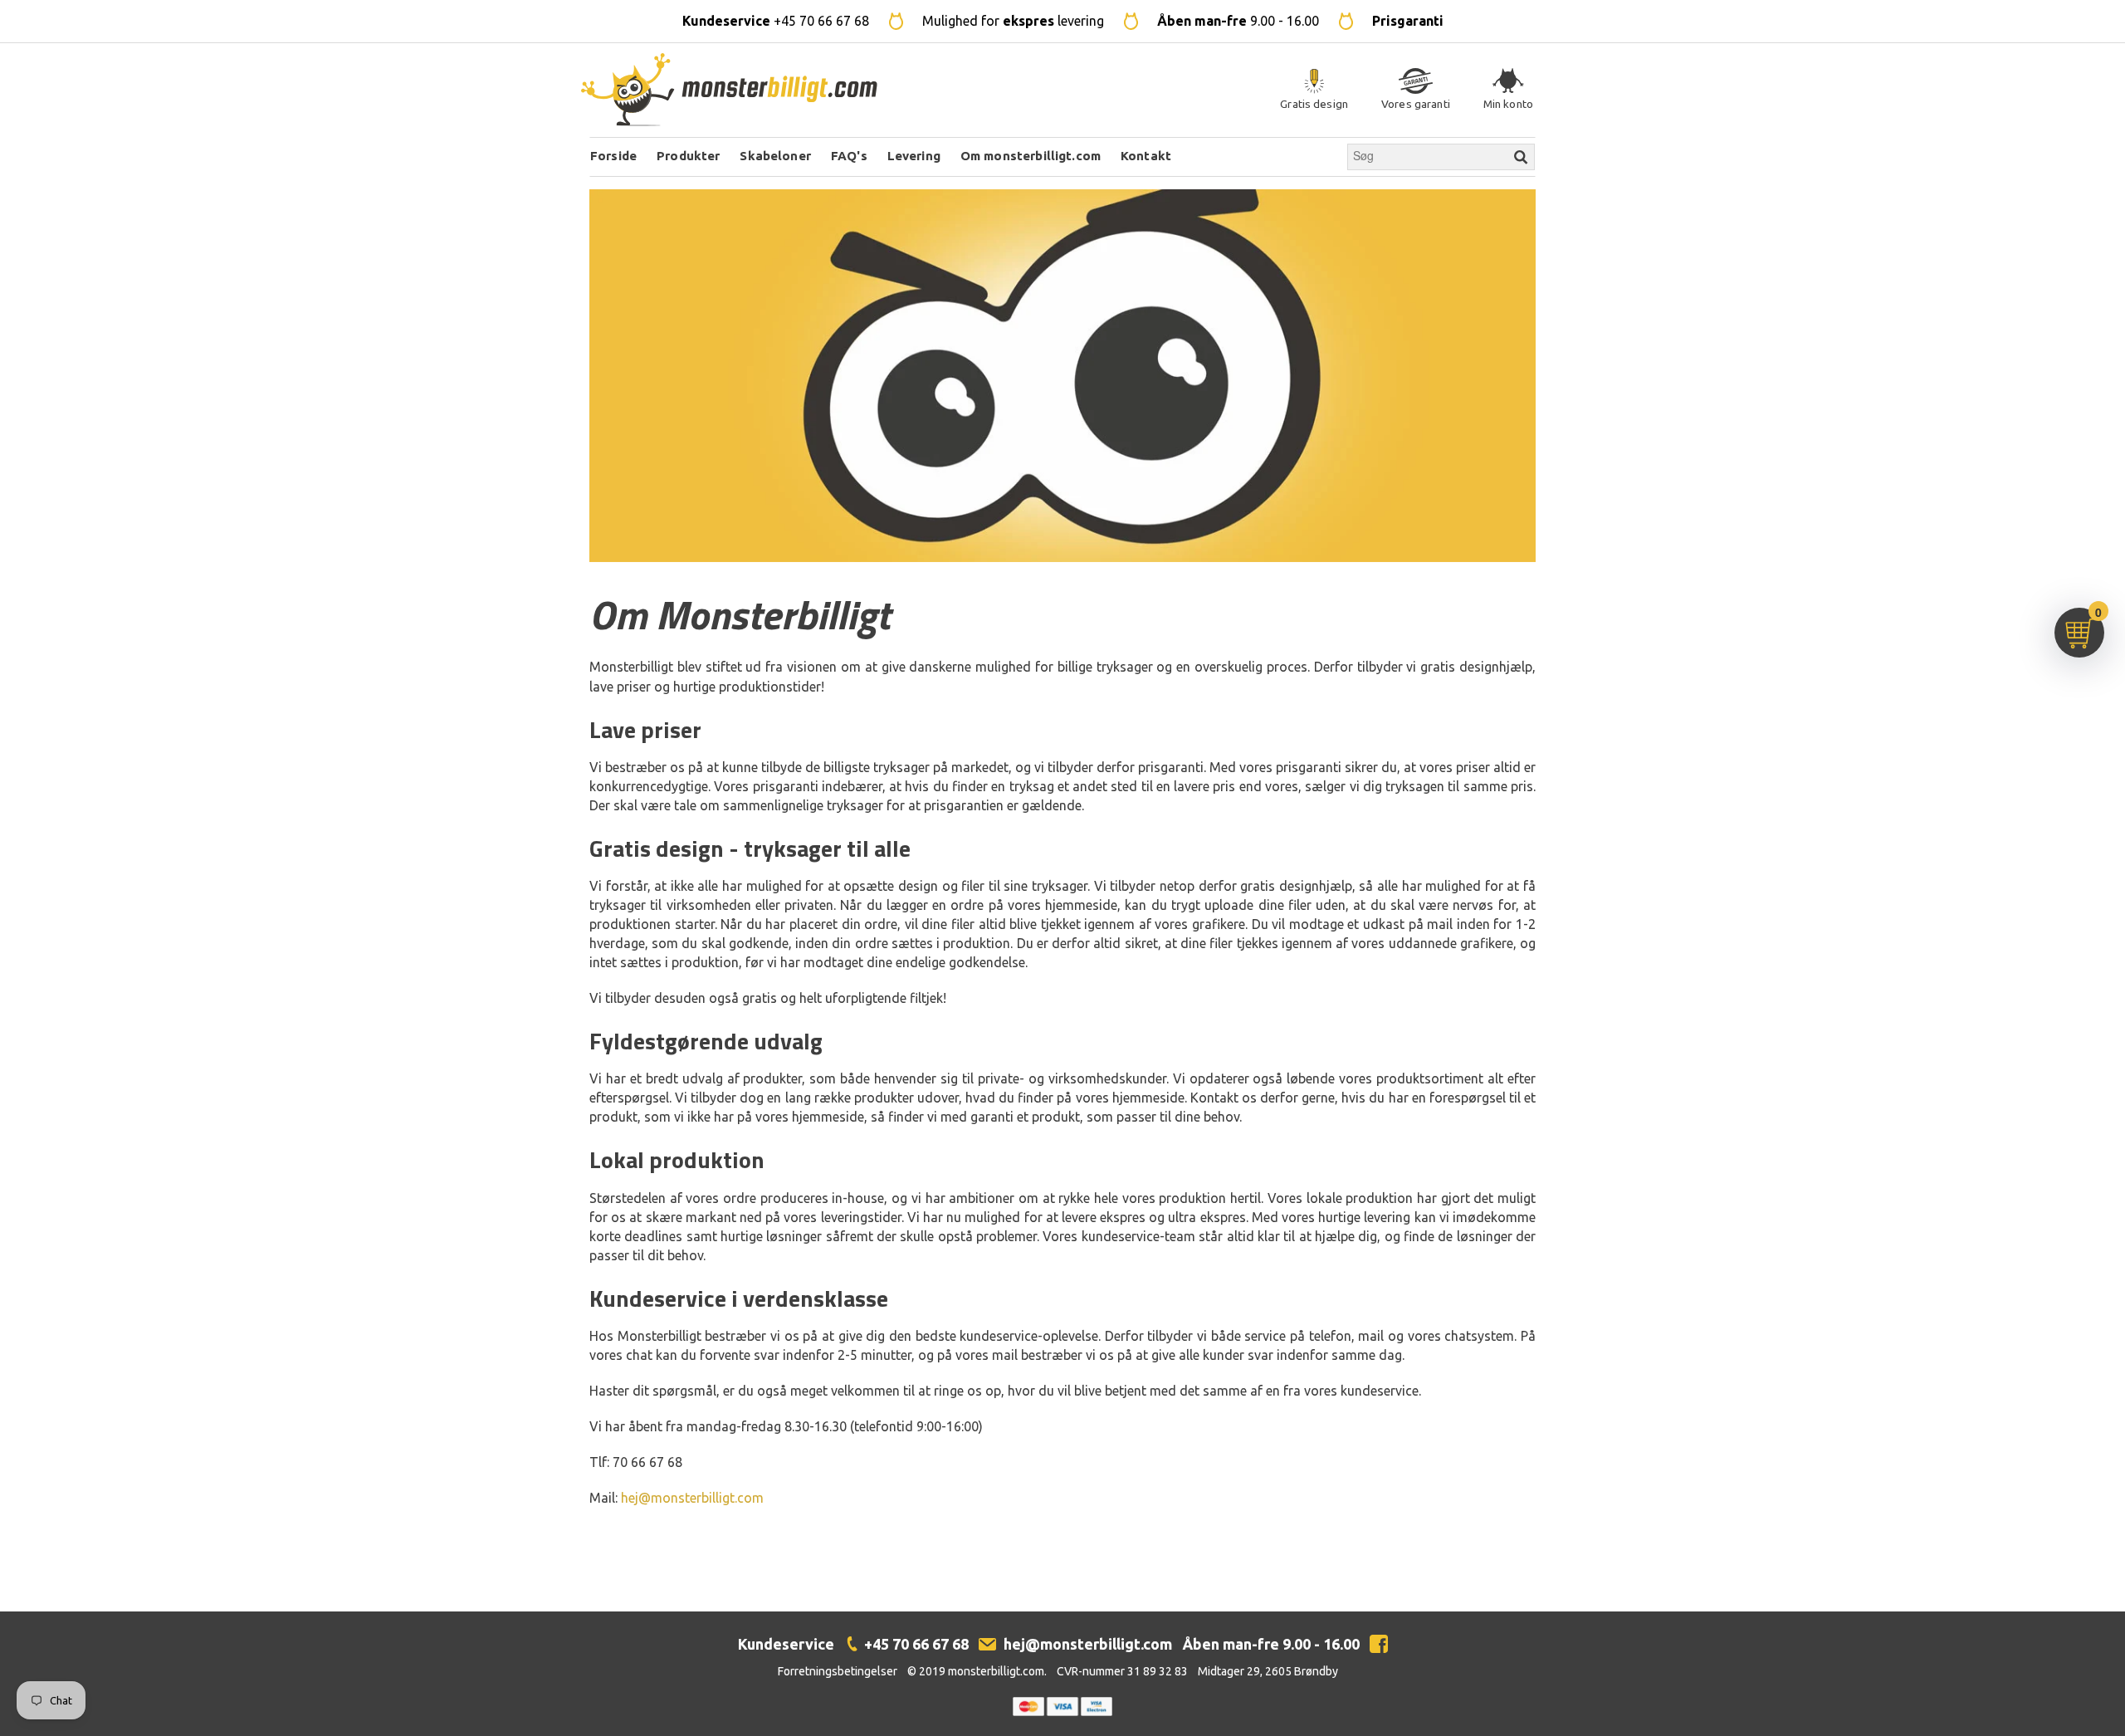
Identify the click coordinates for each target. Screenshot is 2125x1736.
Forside (613, 156)
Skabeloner (775, 156)
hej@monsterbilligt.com (692, 1498)
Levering (914, 156)
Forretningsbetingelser (838, 1671)
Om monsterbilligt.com (1031, 156)
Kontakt (1146, 156)
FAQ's (849, 156)
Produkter (688, 156)
